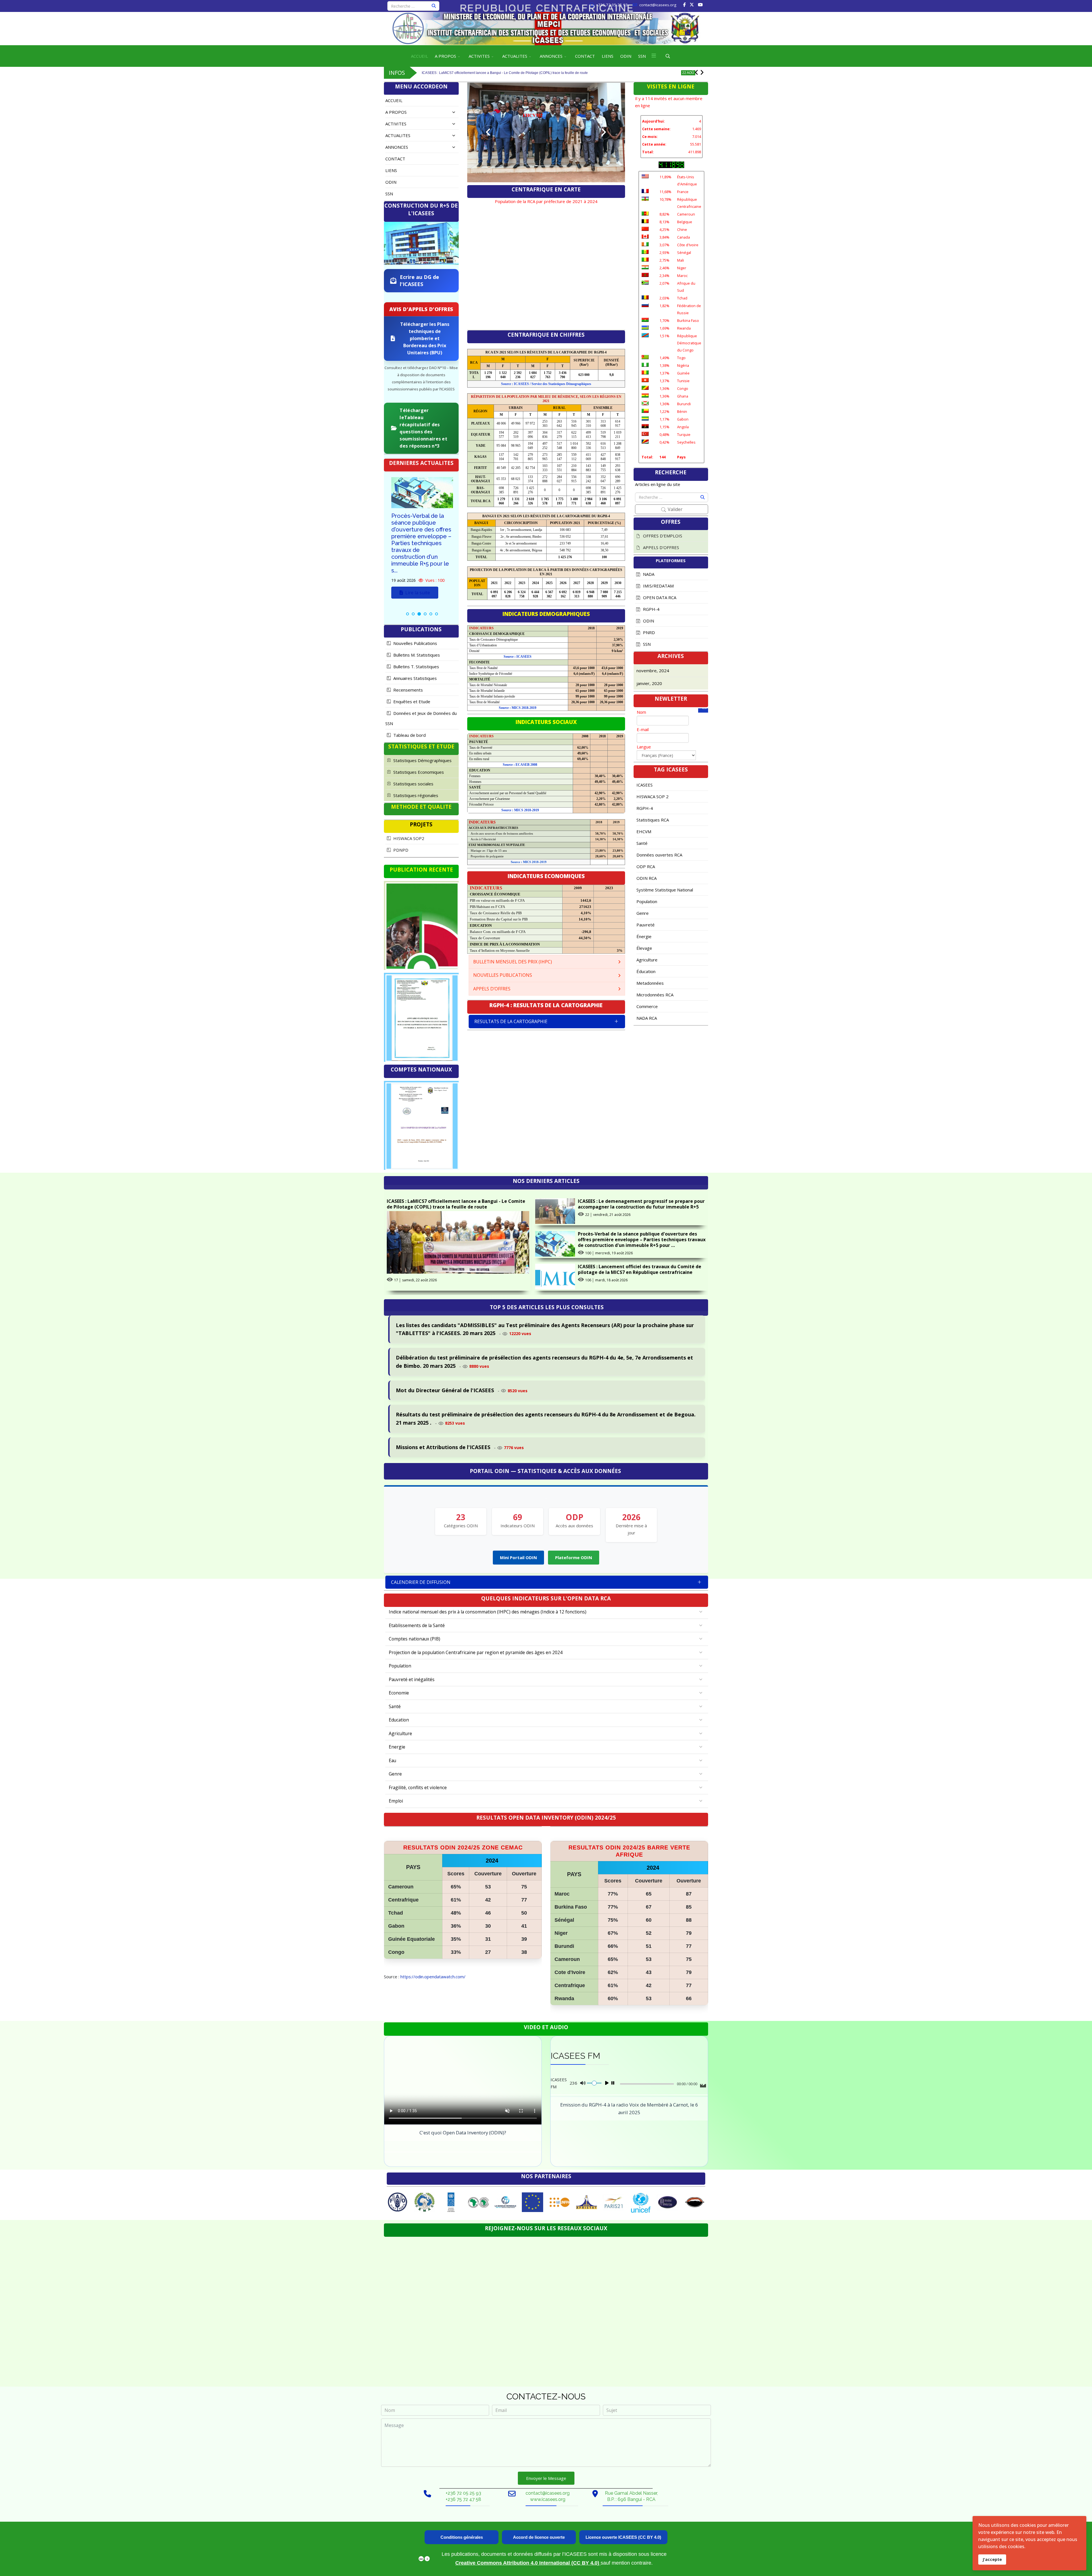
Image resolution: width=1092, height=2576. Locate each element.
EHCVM (644, 831)
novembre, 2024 (653, 671)
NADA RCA (647, 1018)
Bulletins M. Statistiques (416, 655)
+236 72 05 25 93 (612, 5)
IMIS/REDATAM (658, 586)
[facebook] (684, 5)
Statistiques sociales (413, 784)
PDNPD (400, 850)
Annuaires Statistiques (414, 678)
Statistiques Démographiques (422, 760)
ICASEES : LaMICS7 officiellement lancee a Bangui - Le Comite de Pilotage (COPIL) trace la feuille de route (456, 1204)
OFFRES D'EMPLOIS (662, 536)
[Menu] (654, 56)
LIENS (608, 56)
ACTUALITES (515, 56)
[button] (447, 112)
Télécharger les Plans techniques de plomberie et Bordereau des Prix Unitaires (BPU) (425, 338)
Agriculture (647, 960)
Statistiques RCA (653, 820)
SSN (642, 56)
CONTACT (585, 56)
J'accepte (992, 2559)
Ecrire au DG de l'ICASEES (419, 281)
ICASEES (645, 785)
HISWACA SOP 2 (652, 796)
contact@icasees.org (658, 5)
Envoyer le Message (546, 2478)
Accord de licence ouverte (539, 2537)
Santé (642, 843)
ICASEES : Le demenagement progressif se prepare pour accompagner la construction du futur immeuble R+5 (507, 69)
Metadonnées (650, 983)
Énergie (644, 936)
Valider (675, 509)
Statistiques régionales (415, 795)
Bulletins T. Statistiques (416, 667)
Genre (643, 913)
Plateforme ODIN (574, 1557)
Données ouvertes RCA (659, 855)
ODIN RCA (647, 878)
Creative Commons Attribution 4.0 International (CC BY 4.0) (528, 2563)
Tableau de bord (409, 735)
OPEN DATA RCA (659, 597)
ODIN (626, 56)
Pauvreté (646, 925)
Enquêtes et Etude (411, 702)
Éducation (646, 971)
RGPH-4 (651, 609)
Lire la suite (417, 572)
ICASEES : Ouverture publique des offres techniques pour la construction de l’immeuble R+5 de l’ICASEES (419, 533)
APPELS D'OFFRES (660, 547)
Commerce (647, 1006)
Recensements (408, 690)
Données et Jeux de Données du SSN (421, 718)
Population (647, 901)
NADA (648, 574)
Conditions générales (462, 2537)
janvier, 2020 (649, 683)
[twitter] (692, 5)
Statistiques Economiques (418, 772)
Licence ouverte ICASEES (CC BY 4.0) (623, 2537)
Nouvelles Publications (415, 643)
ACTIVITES (479, 56)
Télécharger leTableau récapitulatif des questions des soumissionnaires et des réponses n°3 (423, 428)
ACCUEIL (419, 56)
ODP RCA (646, 866)
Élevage (644, 948)
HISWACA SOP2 (408, 838)
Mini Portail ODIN (518, 1557)
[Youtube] (700, 5)
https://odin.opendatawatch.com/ (433, 1977)
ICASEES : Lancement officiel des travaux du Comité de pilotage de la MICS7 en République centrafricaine (640, 1269)
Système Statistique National (665, 890)
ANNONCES (551, 56)
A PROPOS (445, 56)
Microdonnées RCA (655, 995)
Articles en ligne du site (658, 484)
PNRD (648, 632)
